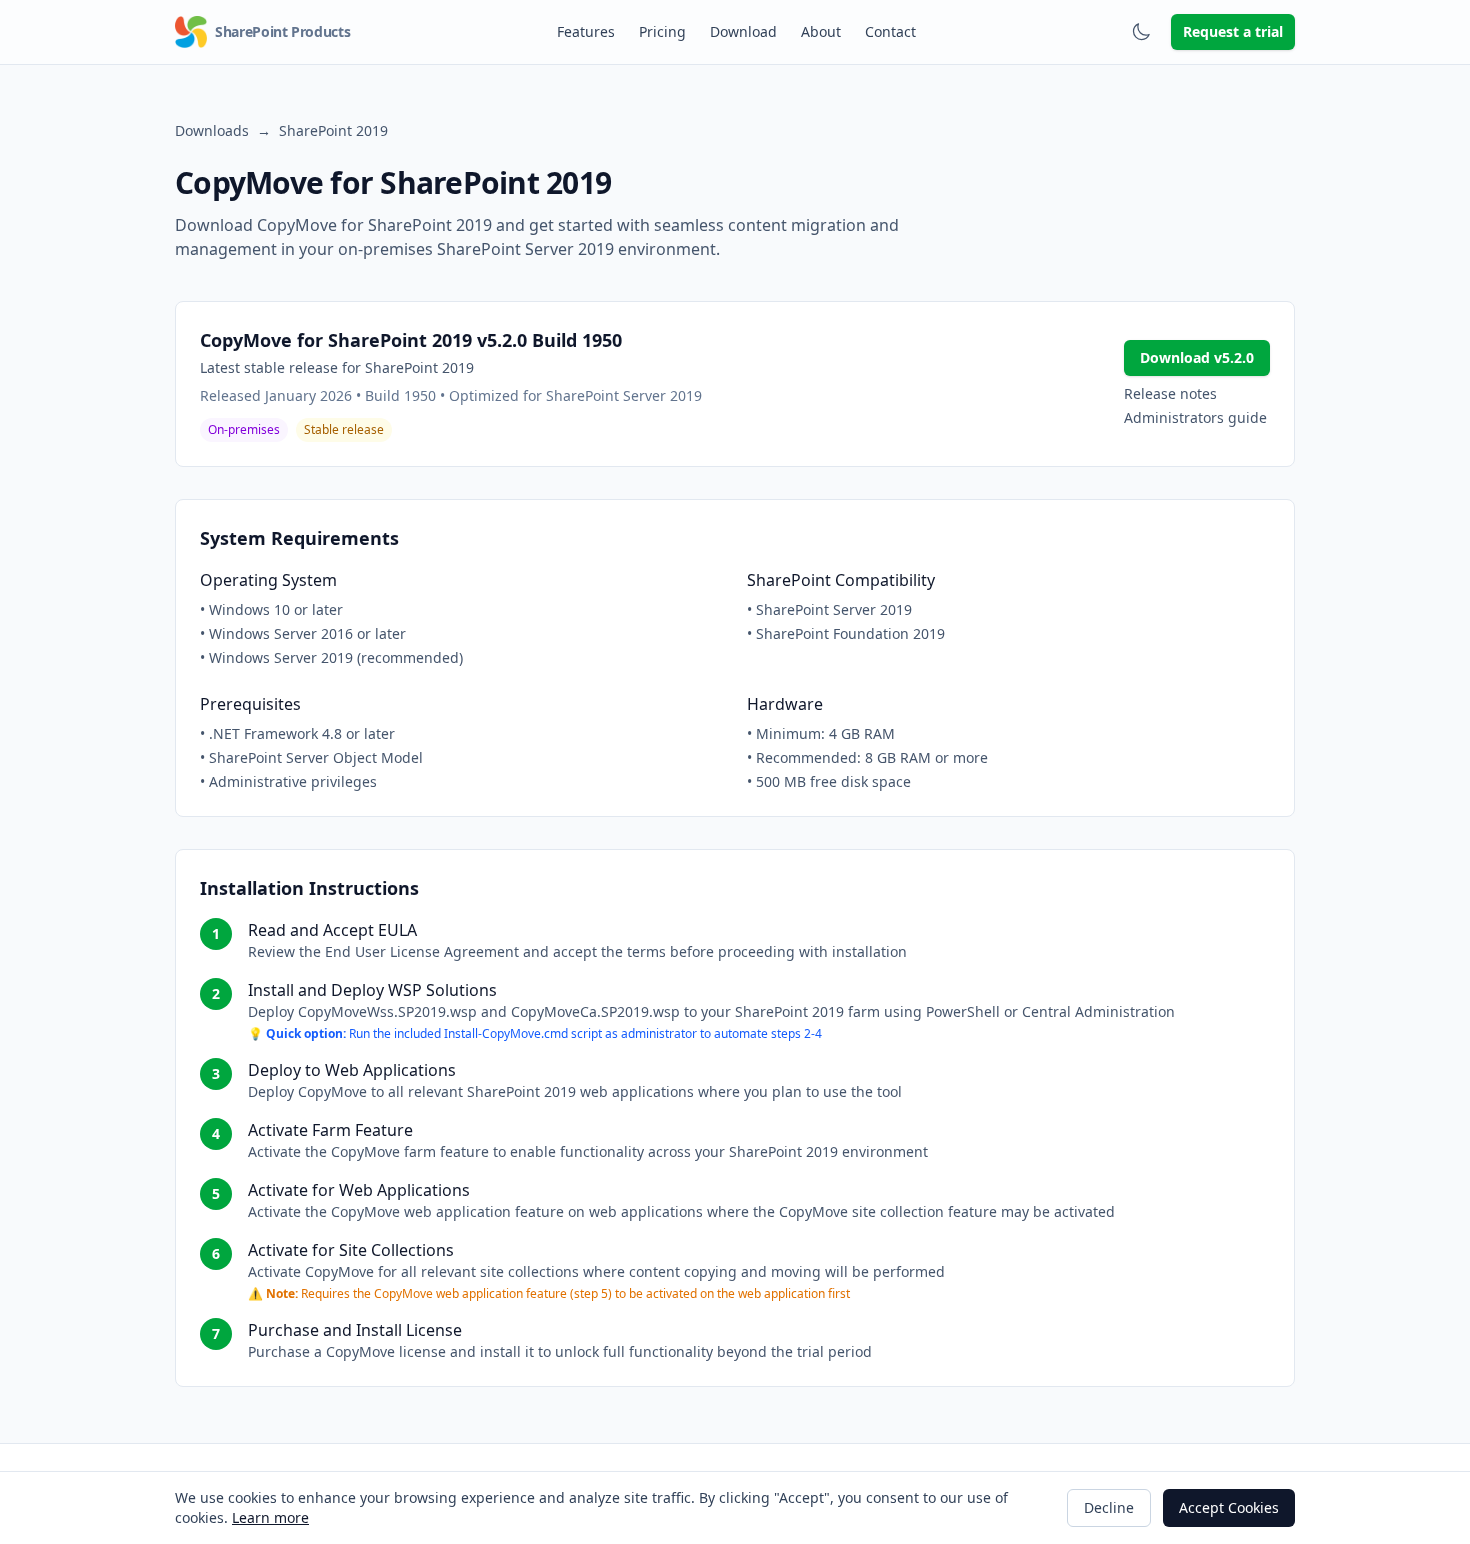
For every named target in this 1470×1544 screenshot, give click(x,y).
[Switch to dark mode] (1141, 32)
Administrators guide (1195, 417)
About (821, 31)
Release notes (1170, 393)
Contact (890, 31)
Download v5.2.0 (1197, 357)
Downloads (212, 130)
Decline (1109, 1507)
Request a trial (1233, 31)
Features (586, 31)
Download (743, 31)
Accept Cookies (1229, 1507)
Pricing (662, 31)
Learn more (270, 1517)
